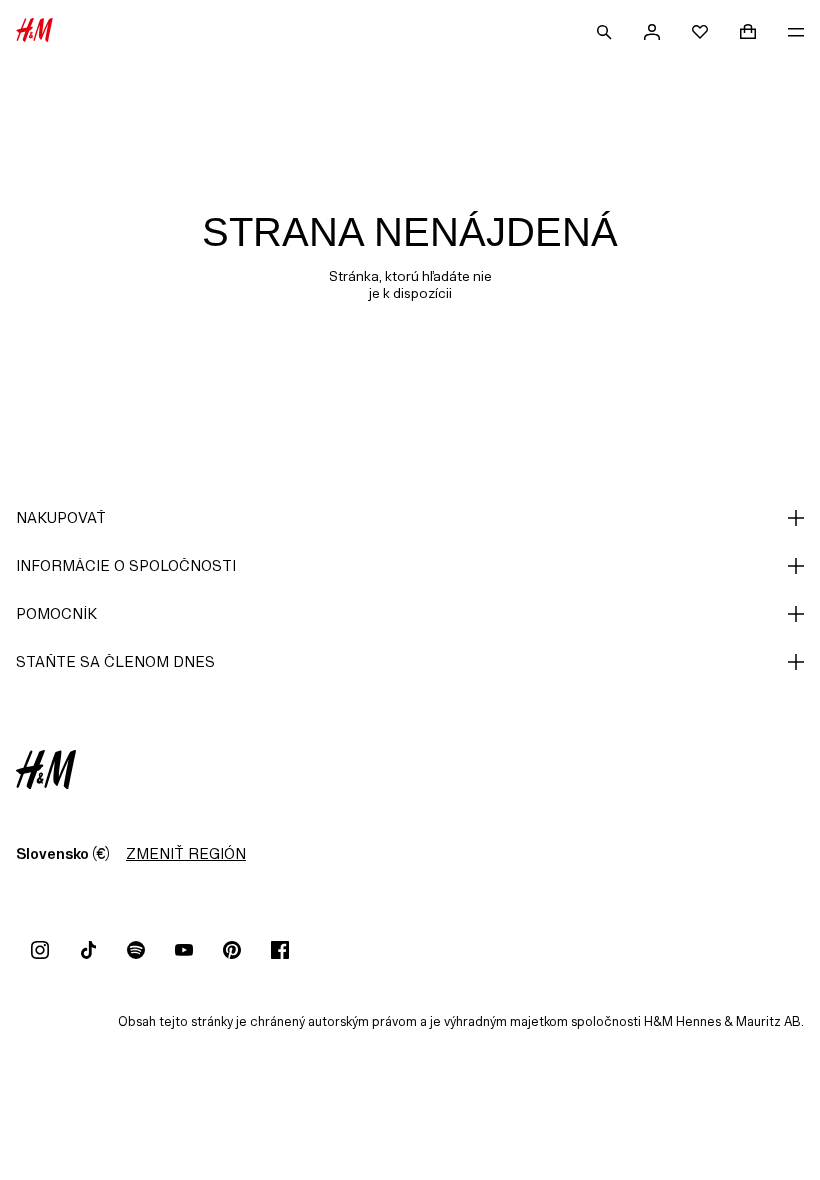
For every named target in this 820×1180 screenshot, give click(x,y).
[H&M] (34, 32)
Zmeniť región (186, 853)
